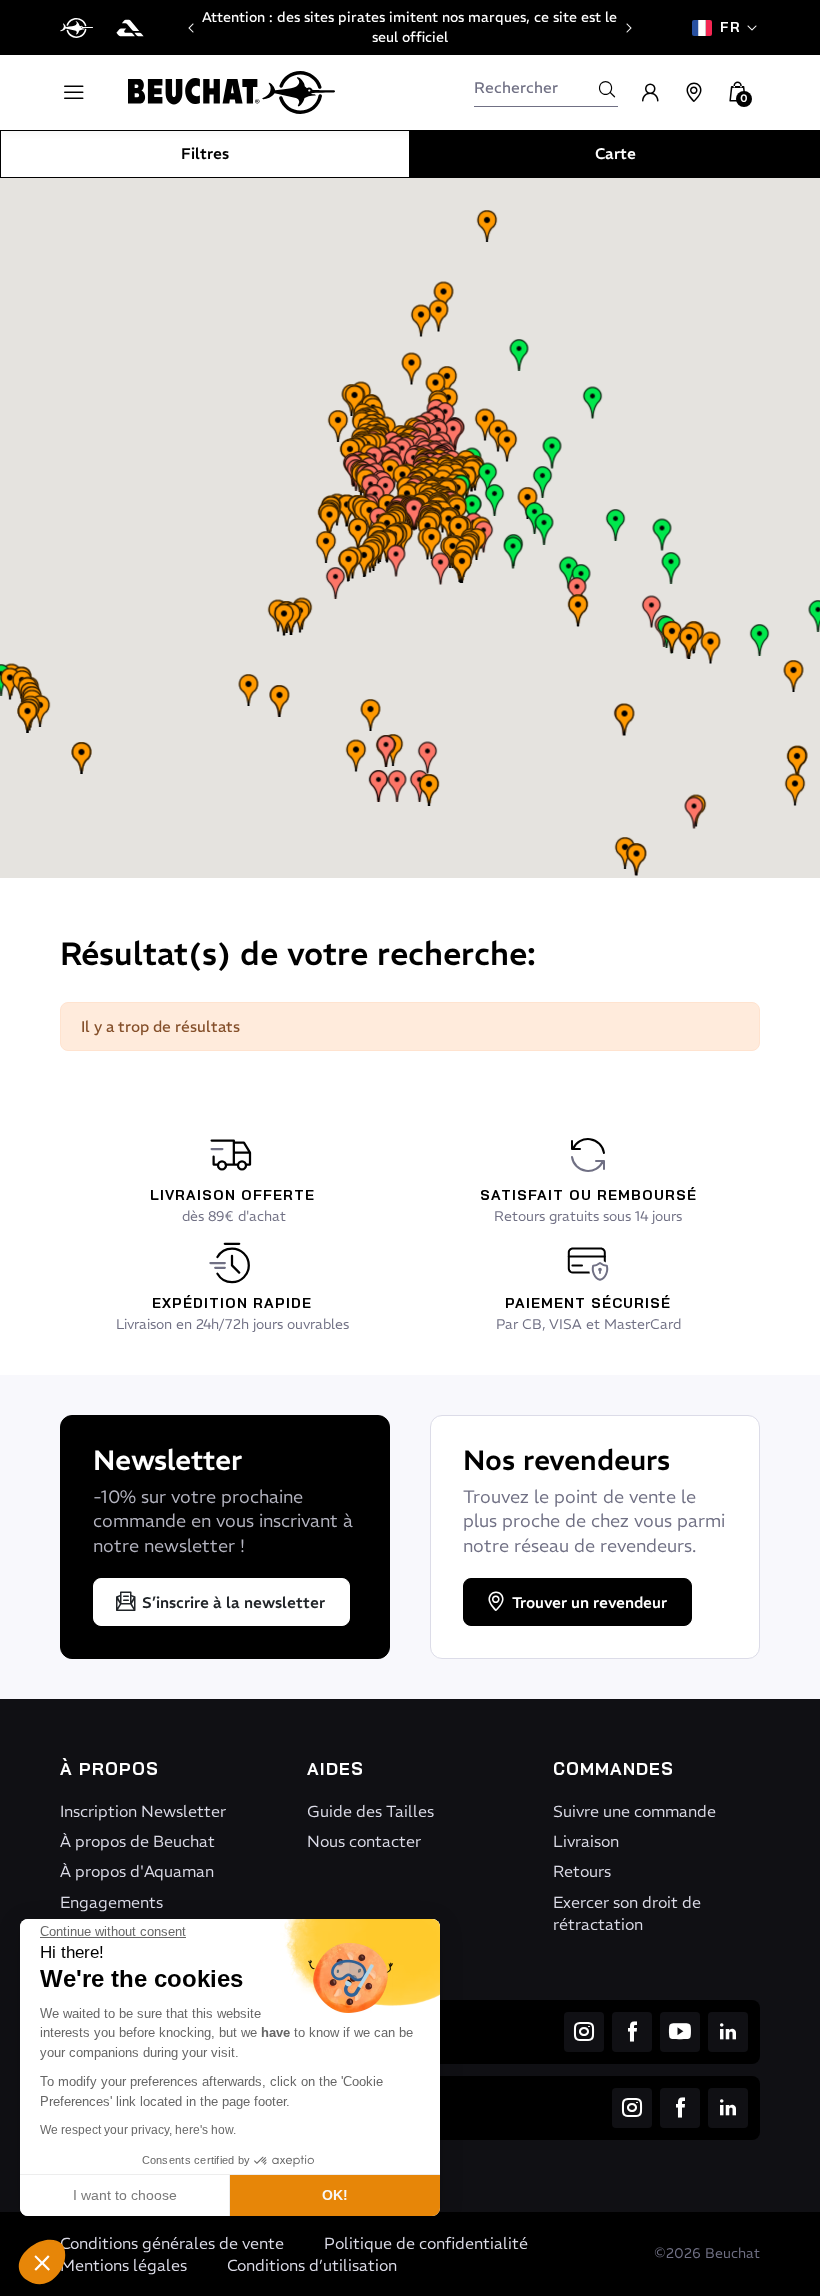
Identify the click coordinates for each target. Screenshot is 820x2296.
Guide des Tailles (370, 1811)
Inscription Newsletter (143, 1811)
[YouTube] (680, 2032)
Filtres (205, 153)
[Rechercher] (607, 89)
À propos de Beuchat (137, 1841)
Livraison (586, 1841)
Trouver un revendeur (589, 1602)
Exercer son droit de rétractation (627, 1913)
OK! (335, 2195)
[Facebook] (632, 2032)
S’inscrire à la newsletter (233, 1602)
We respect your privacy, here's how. (138, 2130)
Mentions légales (123, 2265)
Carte (615, 153)
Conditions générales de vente (172, 2243)
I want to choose (125, 2195)
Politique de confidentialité (426, 2243)
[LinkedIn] (728, 2032)
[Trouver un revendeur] (694, 93)
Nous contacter (364, 1841)
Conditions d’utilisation (312, 2265)
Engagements (111, 1902)
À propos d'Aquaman (137, 1871)
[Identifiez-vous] (650, 93)
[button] (42, 2262)
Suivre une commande (634, 1811)
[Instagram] (584, 2032)
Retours (582, 1871)
